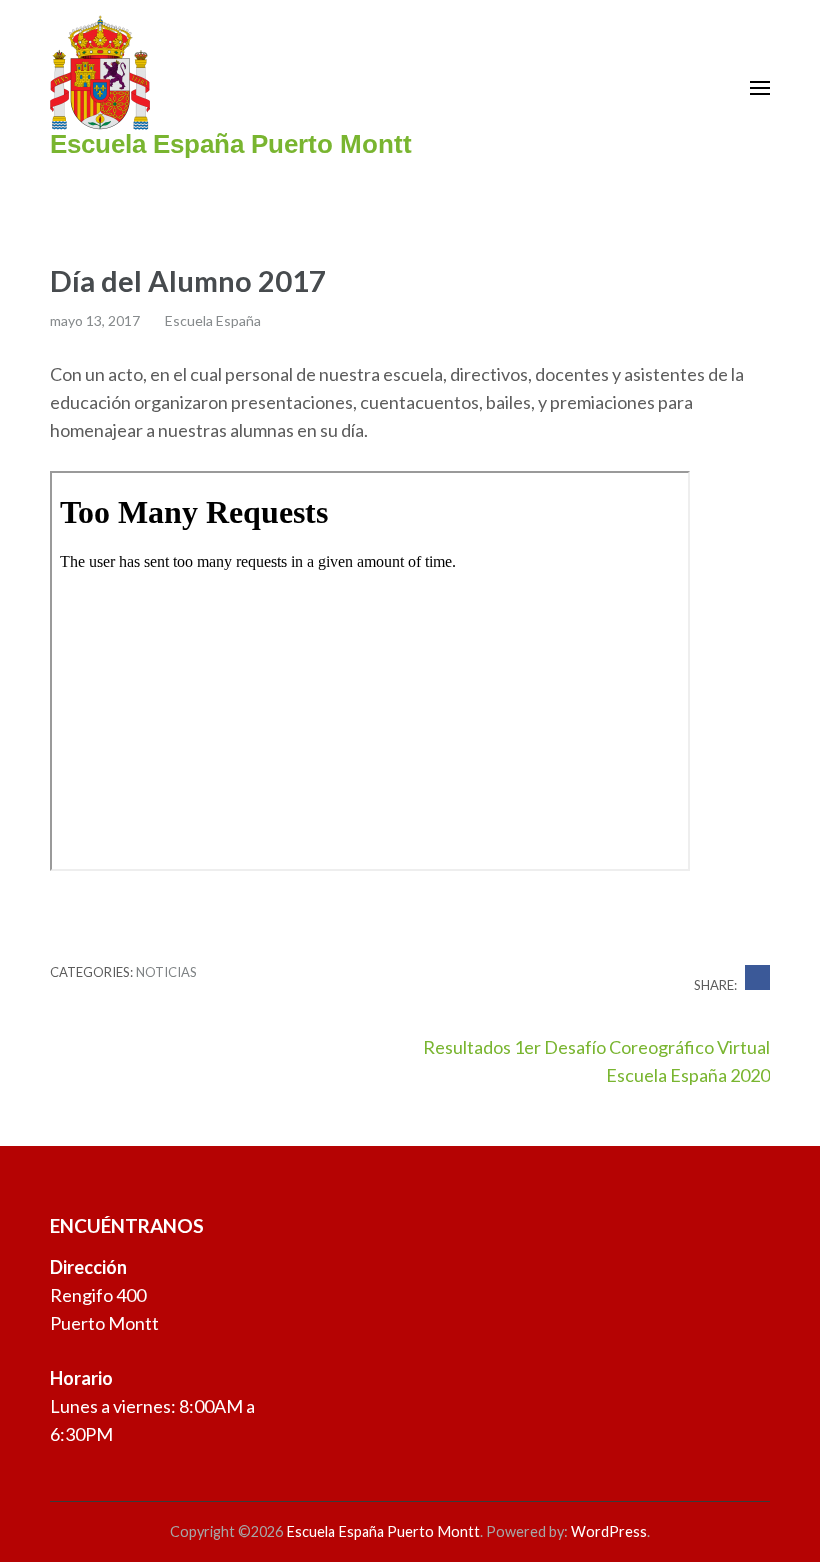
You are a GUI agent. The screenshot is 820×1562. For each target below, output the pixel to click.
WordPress (609, 1531)
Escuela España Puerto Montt (231, 144)
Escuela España (213, 320)
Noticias (166, 972)
